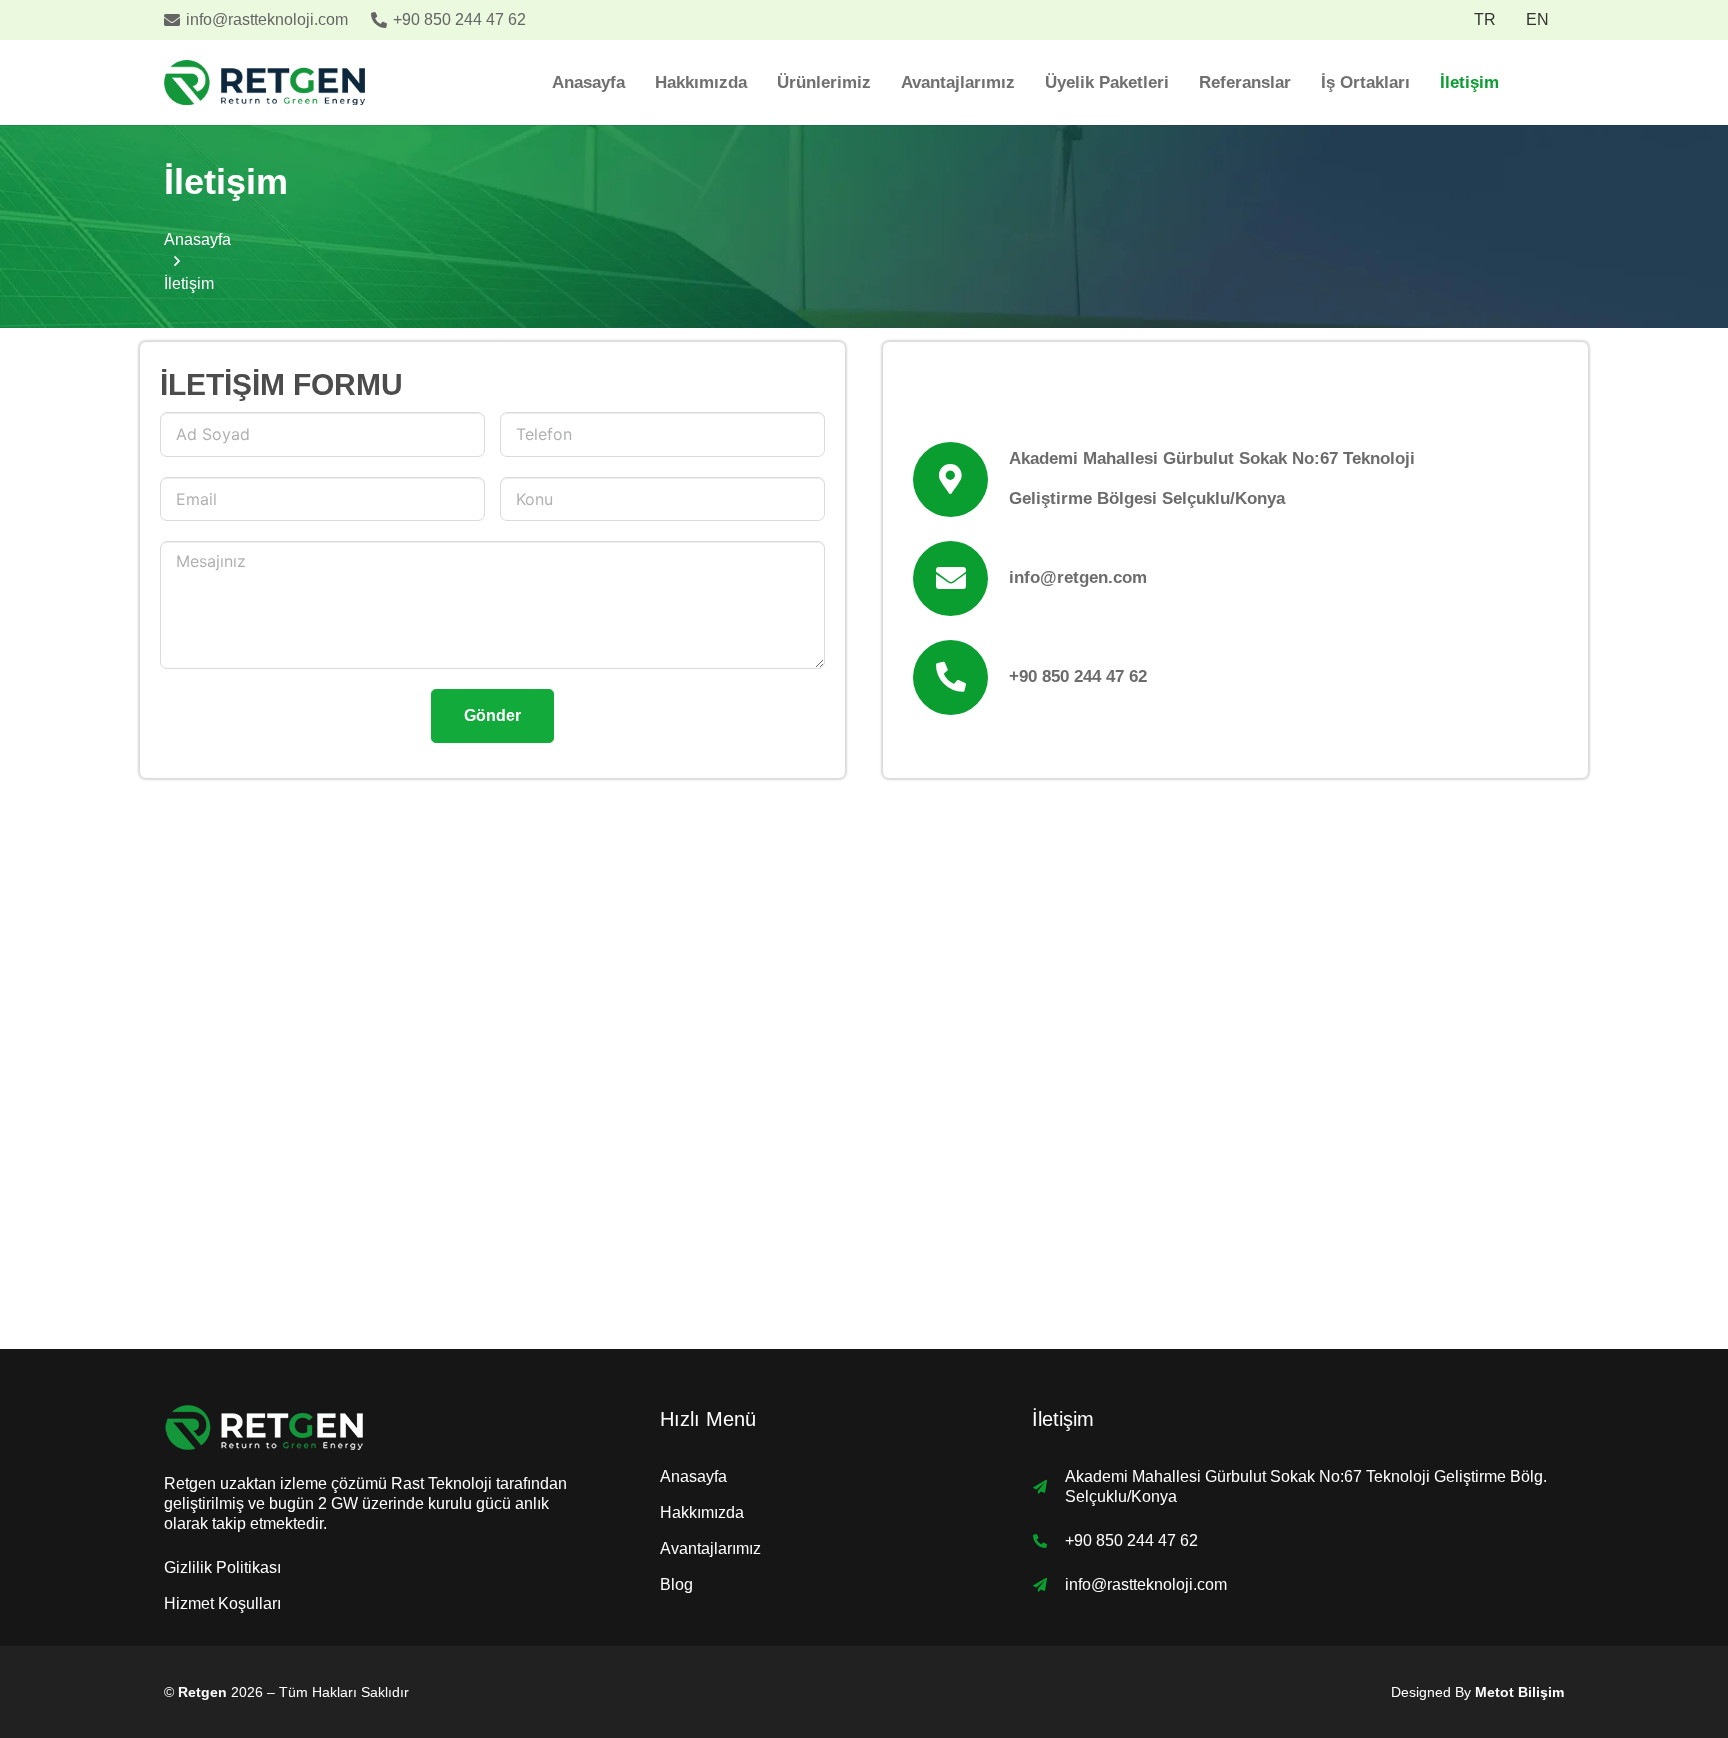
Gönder (492, 715)
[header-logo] (264, 82)
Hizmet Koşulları (222, 1603)
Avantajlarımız (710, 1548)
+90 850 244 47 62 (1078, 676)
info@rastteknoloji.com (1146, 1584)
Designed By (1477, 1692)
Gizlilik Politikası (222, 1567)
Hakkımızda (702, 1512)
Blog (676, 1584)
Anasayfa (693, 1476)
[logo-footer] (368, 1427)
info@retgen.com (1078, 577)
